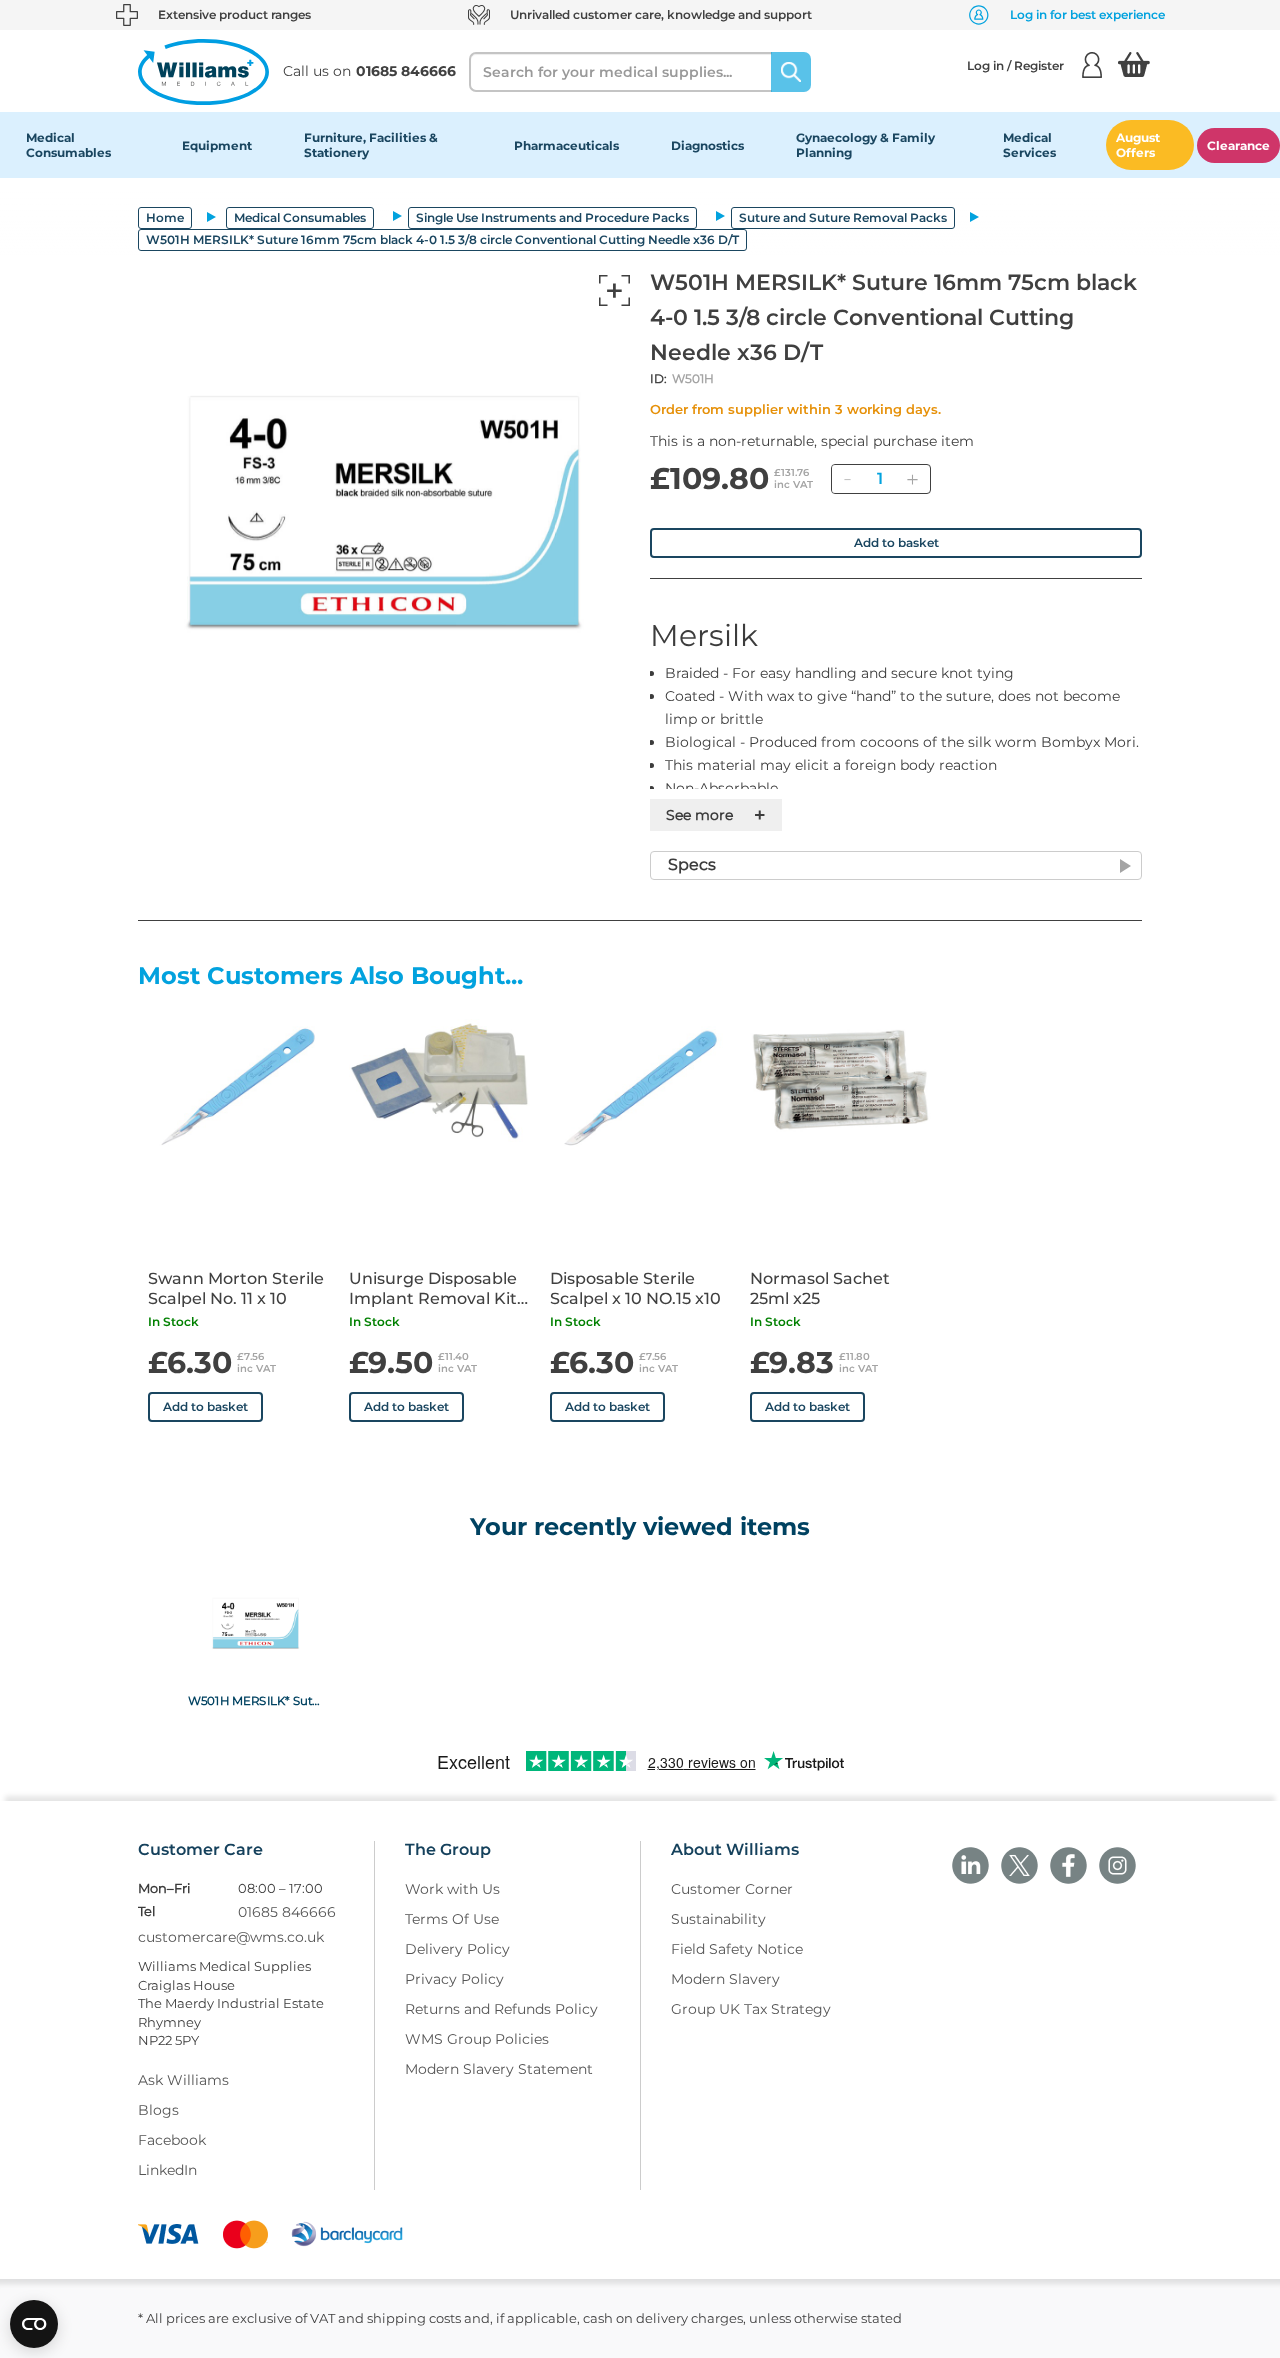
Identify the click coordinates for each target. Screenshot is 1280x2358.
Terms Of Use (452, 1919)
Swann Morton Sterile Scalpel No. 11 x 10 (236, 1288)
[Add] (912, 479)
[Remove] (847, 479)
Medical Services (1029, 145)
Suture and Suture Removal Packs (843, 217)
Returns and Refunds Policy (501, 2009)
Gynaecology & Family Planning (865, 145)
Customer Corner (732, 1889)
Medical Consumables (68, 145)
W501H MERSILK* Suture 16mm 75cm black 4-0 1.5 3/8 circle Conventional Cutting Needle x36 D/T (255, 1700)
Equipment (217, 145)
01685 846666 (287, 1912)
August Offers (1138, 145)
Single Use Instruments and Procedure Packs (552, 217)
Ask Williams (183, 2080)
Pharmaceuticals (566, 145)
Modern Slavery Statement (499, 2069)
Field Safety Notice (737, 1949)
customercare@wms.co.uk (231, 1937)
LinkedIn (167, 2170)
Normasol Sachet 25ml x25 (820, 1288)
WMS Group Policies (477, 2039)
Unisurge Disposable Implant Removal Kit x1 (433, 1289)
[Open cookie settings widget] (34, 2324)
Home (165, 217)
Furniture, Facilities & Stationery (371, 145)
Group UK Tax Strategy (751, 2009)
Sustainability (718, 1919)
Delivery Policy (457, 1949)
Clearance (1238, 145)
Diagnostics (707, 145)
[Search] (791, 72)
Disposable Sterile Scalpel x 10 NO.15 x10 (635, 1288)
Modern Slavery (725, 1979)
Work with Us (452, 1889)
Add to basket (896, 542)
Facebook (172, 2140)
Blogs (158, 2110)
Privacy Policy (454, 1979)
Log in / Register (1015, 65)
